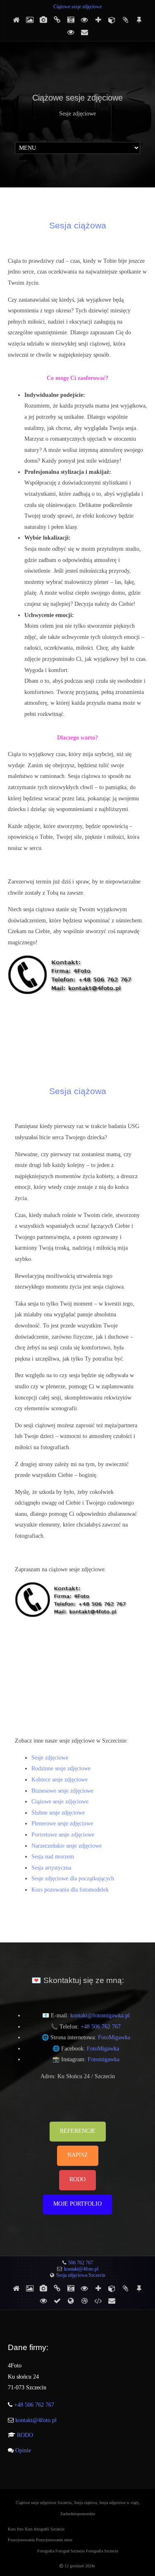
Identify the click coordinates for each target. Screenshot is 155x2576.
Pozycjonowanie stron (54, 2540)
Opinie (22, 2450)
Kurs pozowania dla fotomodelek (70, 1890)
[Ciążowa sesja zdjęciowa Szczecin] (71, 20)
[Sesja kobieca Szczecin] (84, 2301)
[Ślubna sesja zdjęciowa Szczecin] (84, 20)
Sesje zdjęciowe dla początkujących (73, 1879)
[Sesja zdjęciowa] (57, 2301)
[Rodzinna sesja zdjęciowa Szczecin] (43, 20)
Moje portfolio (77, 2204)
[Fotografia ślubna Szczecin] (71, 2301)
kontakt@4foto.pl (81, 2269)
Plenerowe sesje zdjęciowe (62, 1823)
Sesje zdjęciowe (50, 1758)
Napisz (78, 2155)
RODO (77, 2179)
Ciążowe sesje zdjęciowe (77, 7)
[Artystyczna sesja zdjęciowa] (71, 33)
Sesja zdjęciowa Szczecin (81, 2275)
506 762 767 (81, 2263)
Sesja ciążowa (78, 225)
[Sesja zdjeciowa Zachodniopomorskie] (16, 20)
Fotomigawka (104, 2059)
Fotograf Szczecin (71, 2551)
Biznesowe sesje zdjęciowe (62, 1791)
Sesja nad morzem (53, 1857)
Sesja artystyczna (51, 1868)
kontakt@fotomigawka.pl (100, 2015)
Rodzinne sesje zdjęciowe (61, 1768)
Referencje (78, 2131)
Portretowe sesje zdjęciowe (63, 1835)
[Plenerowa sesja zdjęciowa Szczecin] (98, 20)
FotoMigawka (114, 2037)
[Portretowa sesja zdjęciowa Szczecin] (112, 20)
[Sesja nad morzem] (139, 20)
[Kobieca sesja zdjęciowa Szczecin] (30, 20)
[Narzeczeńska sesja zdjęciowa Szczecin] (125, 20)
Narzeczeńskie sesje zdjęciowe (67, 1846)
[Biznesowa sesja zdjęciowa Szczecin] (57, 20)
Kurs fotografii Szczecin (45, 2529)
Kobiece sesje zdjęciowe (60, 1780)
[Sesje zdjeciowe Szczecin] (16, 2289)
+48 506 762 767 (101, 2027)
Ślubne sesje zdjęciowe (58, 1813)
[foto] (98, 2301)
